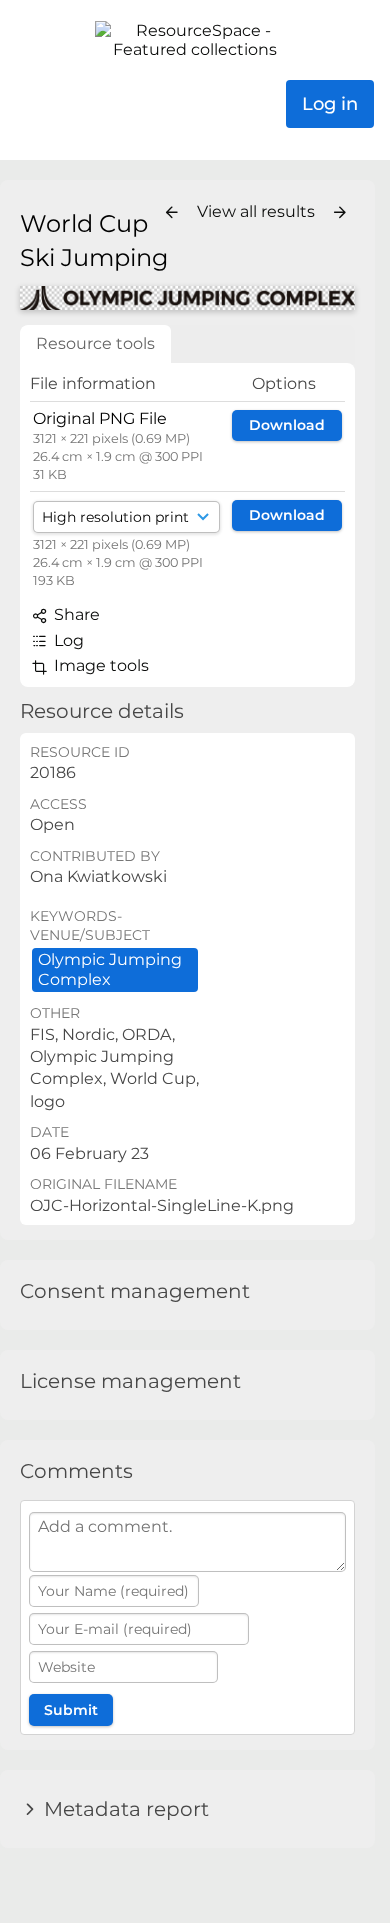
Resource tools (95, 343)
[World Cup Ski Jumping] (187, 298)
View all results (258, 211)
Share (75, 614)
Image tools (99, 665)
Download (287, 425)
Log (67, 640)
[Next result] (340, 213)
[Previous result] (172, 213)
